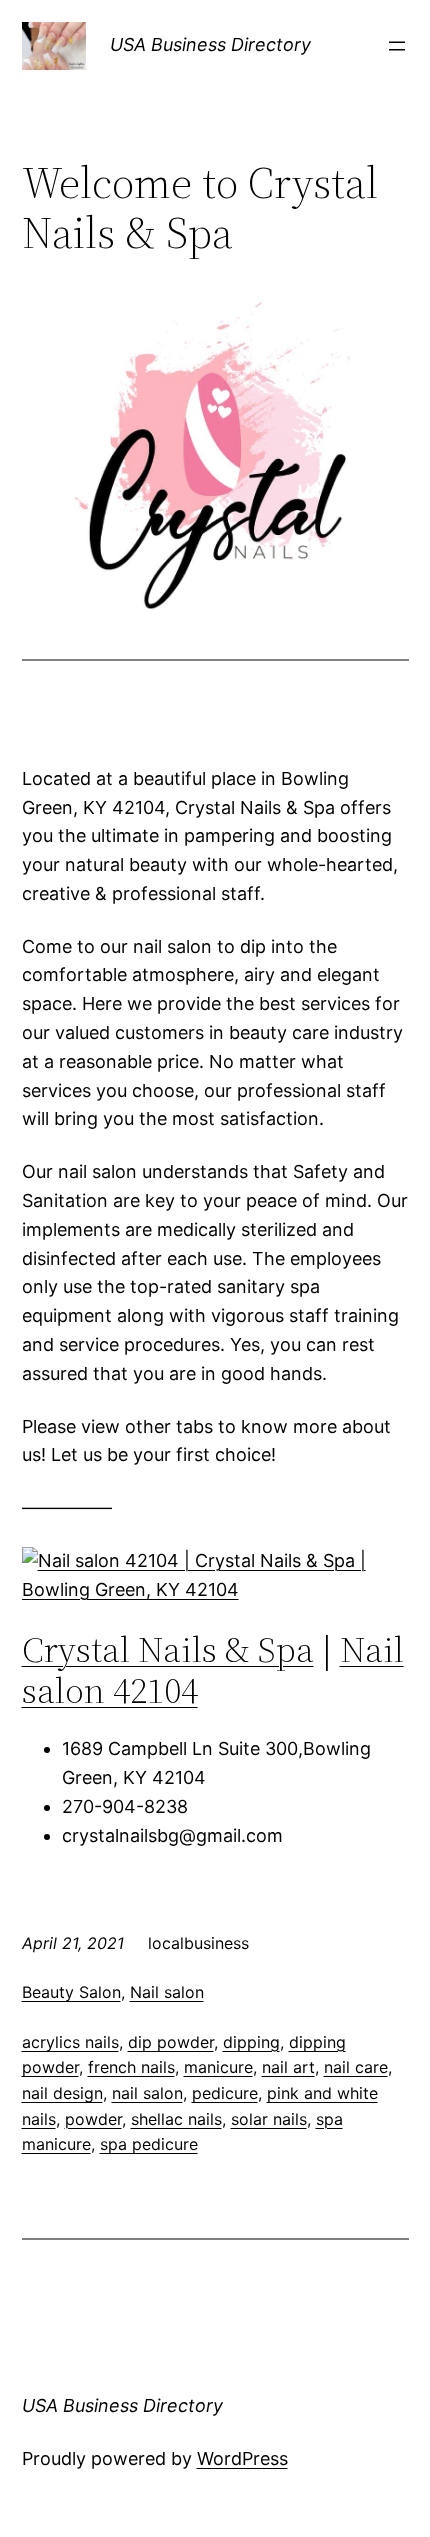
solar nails (269, 2119)
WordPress (242, 2458)
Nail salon (167, 1992)
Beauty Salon (71, 1992)
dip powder (171, 2042)
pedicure (225, 2093)
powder (93, 2119)
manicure (218, 2067)
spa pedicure (149, 2144)
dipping (251, 2042)
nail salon (147, 2093)
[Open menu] (397, 46)
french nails (131, 2067)
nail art (288, 2067)
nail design (62, 2093)
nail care (356, 2067)
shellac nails (176, 2119)
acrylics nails (70, 2042)
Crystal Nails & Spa (168, 1649)
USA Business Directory (210, 44)
